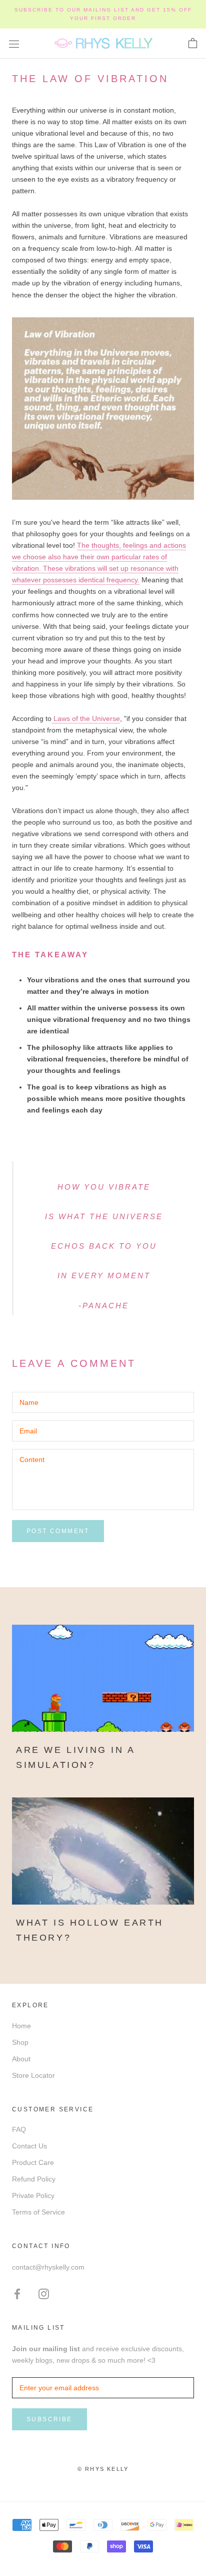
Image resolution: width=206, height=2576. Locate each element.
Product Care (33, 2162)
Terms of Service (38, 2212)
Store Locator (33, 2075)
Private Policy (33, 2195)
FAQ (19, 2129)
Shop (20, 2042)
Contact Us (29, 2146)
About (21, 2059)
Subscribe (49, 2419)
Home (21, 2026)
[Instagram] (44, 2293)
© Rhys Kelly (103, 2469)
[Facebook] (17, 2293)
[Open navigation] (14, 43)
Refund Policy (34, 2179)
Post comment (58, 1531)
